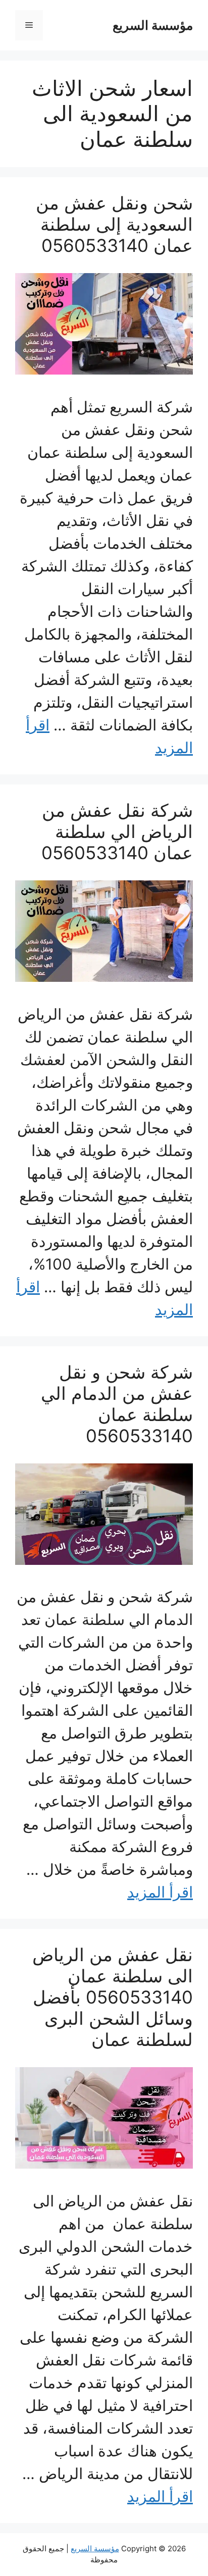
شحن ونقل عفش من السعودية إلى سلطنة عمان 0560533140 (114, 224)
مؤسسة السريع (153, 25)
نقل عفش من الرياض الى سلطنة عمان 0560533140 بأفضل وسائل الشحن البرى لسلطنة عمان (113, 1997)
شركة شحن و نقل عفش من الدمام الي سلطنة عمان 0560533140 (117, 1404)
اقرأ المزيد (160, 1892)
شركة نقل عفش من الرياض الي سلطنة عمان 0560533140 (117, 831)
